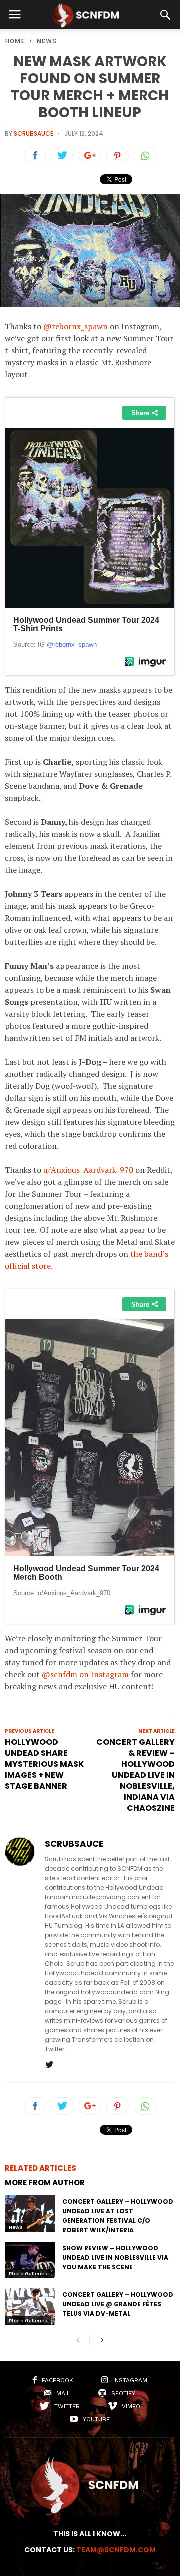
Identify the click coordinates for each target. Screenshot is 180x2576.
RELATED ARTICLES (41, 2168)
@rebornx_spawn (76, 326)
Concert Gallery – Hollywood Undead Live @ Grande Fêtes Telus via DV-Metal (118, 2304)
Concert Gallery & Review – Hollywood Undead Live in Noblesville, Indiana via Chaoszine (136, 1775)
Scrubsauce (34, 133)
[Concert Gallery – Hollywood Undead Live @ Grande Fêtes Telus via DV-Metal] (30, 2307)
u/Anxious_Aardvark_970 (88, 1170)
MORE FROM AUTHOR (45, 2183)
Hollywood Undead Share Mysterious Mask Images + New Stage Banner (44, 1764)
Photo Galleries (28, 2274)
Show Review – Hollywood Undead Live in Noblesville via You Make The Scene (115, 2258)
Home (15, 41)
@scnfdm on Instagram (85, 1674)
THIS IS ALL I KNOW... (90, 2534)
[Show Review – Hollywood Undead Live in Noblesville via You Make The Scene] (30, 2260)
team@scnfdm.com (116, 2550)
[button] (165, 15)
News (16, 2227)
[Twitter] (49, 2065)
